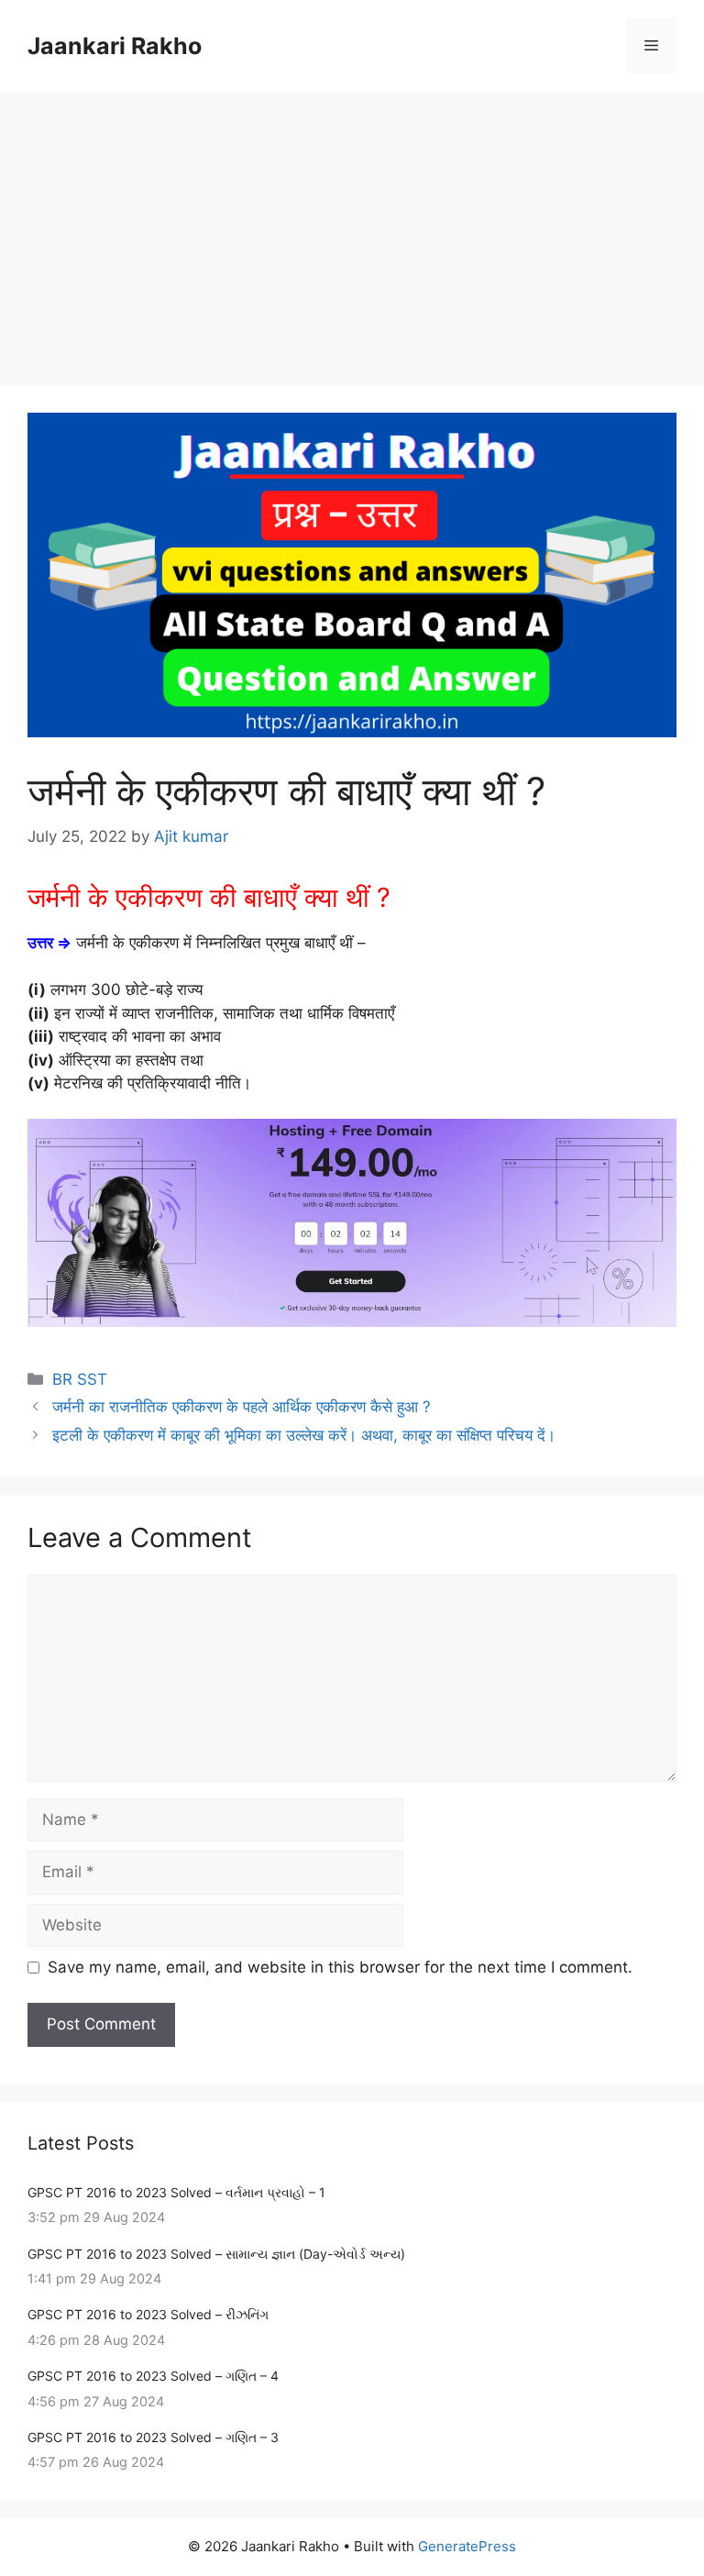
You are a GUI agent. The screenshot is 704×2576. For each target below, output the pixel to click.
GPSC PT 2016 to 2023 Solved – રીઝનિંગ (148, 2314)
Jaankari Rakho (115, 46)
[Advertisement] (352, 229)
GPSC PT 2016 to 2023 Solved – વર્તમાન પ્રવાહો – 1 (176, 2192)
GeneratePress (467, 2546)
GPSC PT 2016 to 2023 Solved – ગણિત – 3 (153, 2437)
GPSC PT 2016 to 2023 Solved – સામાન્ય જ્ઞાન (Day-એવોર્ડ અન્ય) (216, 2254)
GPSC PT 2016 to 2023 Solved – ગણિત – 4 (153, 2376)
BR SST (80, 1379)
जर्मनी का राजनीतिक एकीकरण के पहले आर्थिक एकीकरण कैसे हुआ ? (242, 1407)
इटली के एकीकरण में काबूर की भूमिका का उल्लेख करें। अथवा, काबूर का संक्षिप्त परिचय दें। (304, 1435)
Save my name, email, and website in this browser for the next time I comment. (340, 1967)
